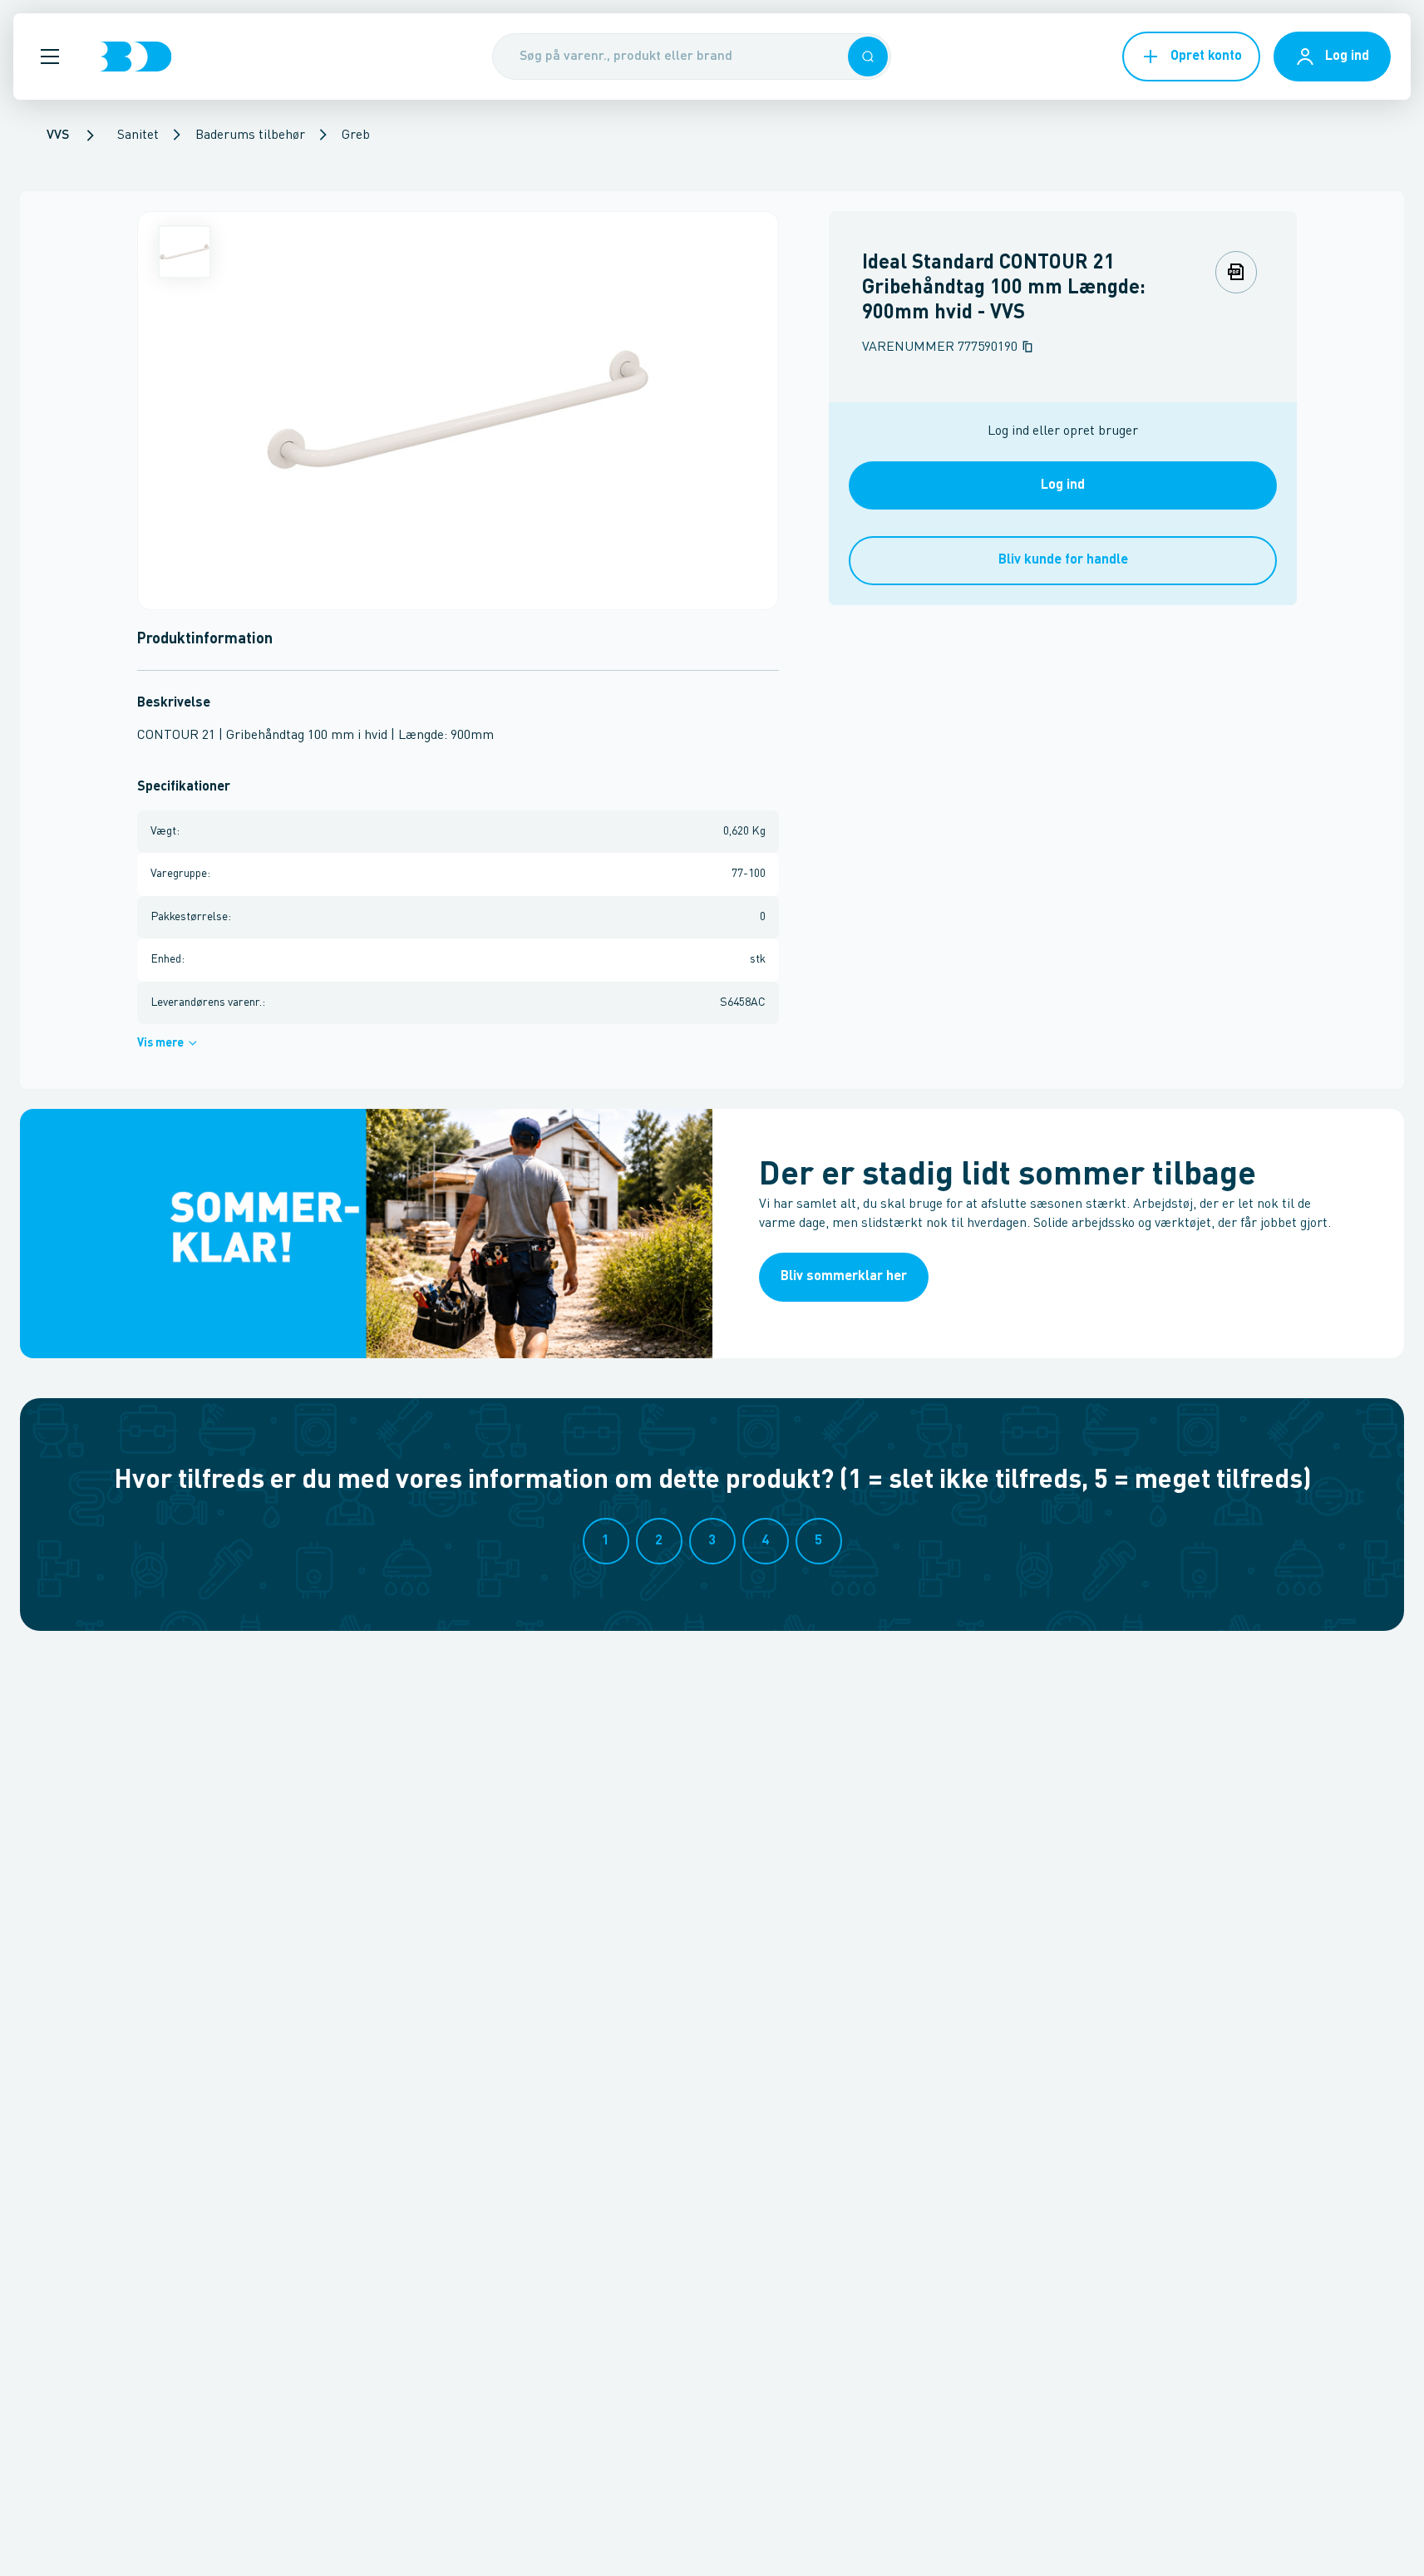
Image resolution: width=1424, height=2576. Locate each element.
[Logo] (136, 57)
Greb (356, 135)
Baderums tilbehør (250, 135)
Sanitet (138, 135)
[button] (50, 57)
